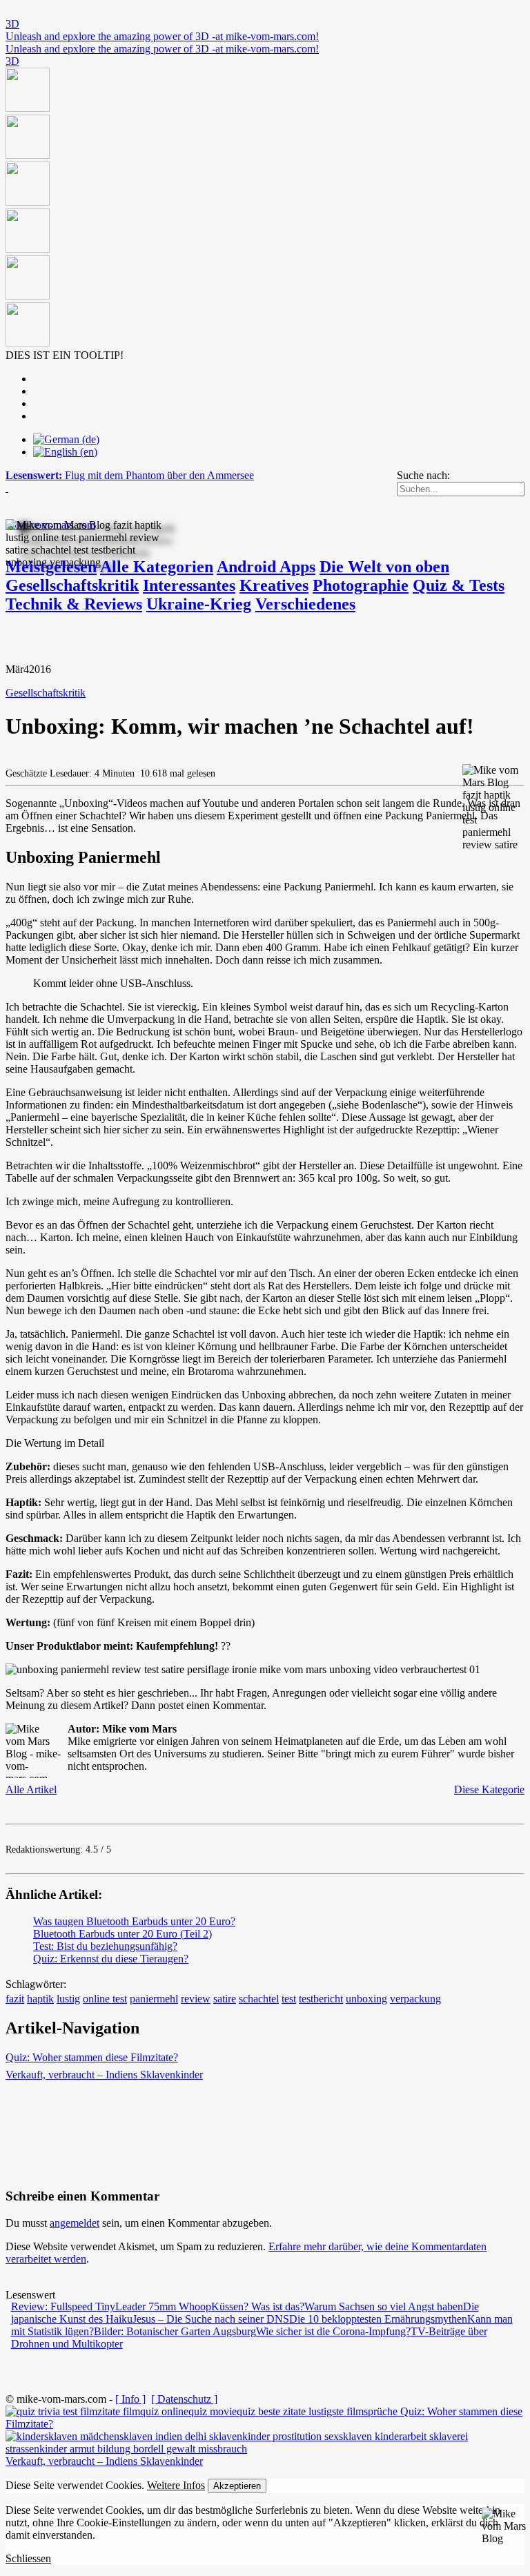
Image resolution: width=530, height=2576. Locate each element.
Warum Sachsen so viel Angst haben (384, 2306)
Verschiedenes (305, 604)
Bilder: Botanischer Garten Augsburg (175, 2331)
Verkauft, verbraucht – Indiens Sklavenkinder (104, 2075)
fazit (15, 1999)
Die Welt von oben (384, 567)
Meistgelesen (51, 567)
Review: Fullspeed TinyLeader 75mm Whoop (111, 2306)
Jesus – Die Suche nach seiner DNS (211, 2319)
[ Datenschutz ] (184, 2399)
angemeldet (75, 2223)
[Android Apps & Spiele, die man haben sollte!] (265, 208)
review (196, 1999)
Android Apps (266, 567)
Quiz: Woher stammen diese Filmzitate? (92, 2057)
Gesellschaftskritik (72, 585)
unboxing (366, 1999)
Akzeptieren (237, 2486)
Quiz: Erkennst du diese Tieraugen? (111, 1959)
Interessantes (189, 585)
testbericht (321, 1999)
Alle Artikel (31, 1789)
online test (105, 1999)
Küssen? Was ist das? (258, 2306)
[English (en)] (65, 452)
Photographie (361, 585)
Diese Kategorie (489, 1789)
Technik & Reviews (74, 604)
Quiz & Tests (459, 585)
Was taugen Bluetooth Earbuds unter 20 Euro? (134, 1921)
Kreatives (274, 585)
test (289, 1999)
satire (225, 1999)
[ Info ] (130, 2399)
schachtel (259, 1999)
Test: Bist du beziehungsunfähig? (105, 1946)
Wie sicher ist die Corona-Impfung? (333, 2331)
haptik (40, 1999)
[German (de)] (66, 439)
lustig (68, 1999)
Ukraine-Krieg (199, 604)
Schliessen (28, 2558)
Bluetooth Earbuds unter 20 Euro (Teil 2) (122, 1934)
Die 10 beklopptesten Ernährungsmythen (378, 2319)
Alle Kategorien (157, 567)
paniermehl (154, 1999)
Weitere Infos (176, 2485)
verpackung (415, 1999)
